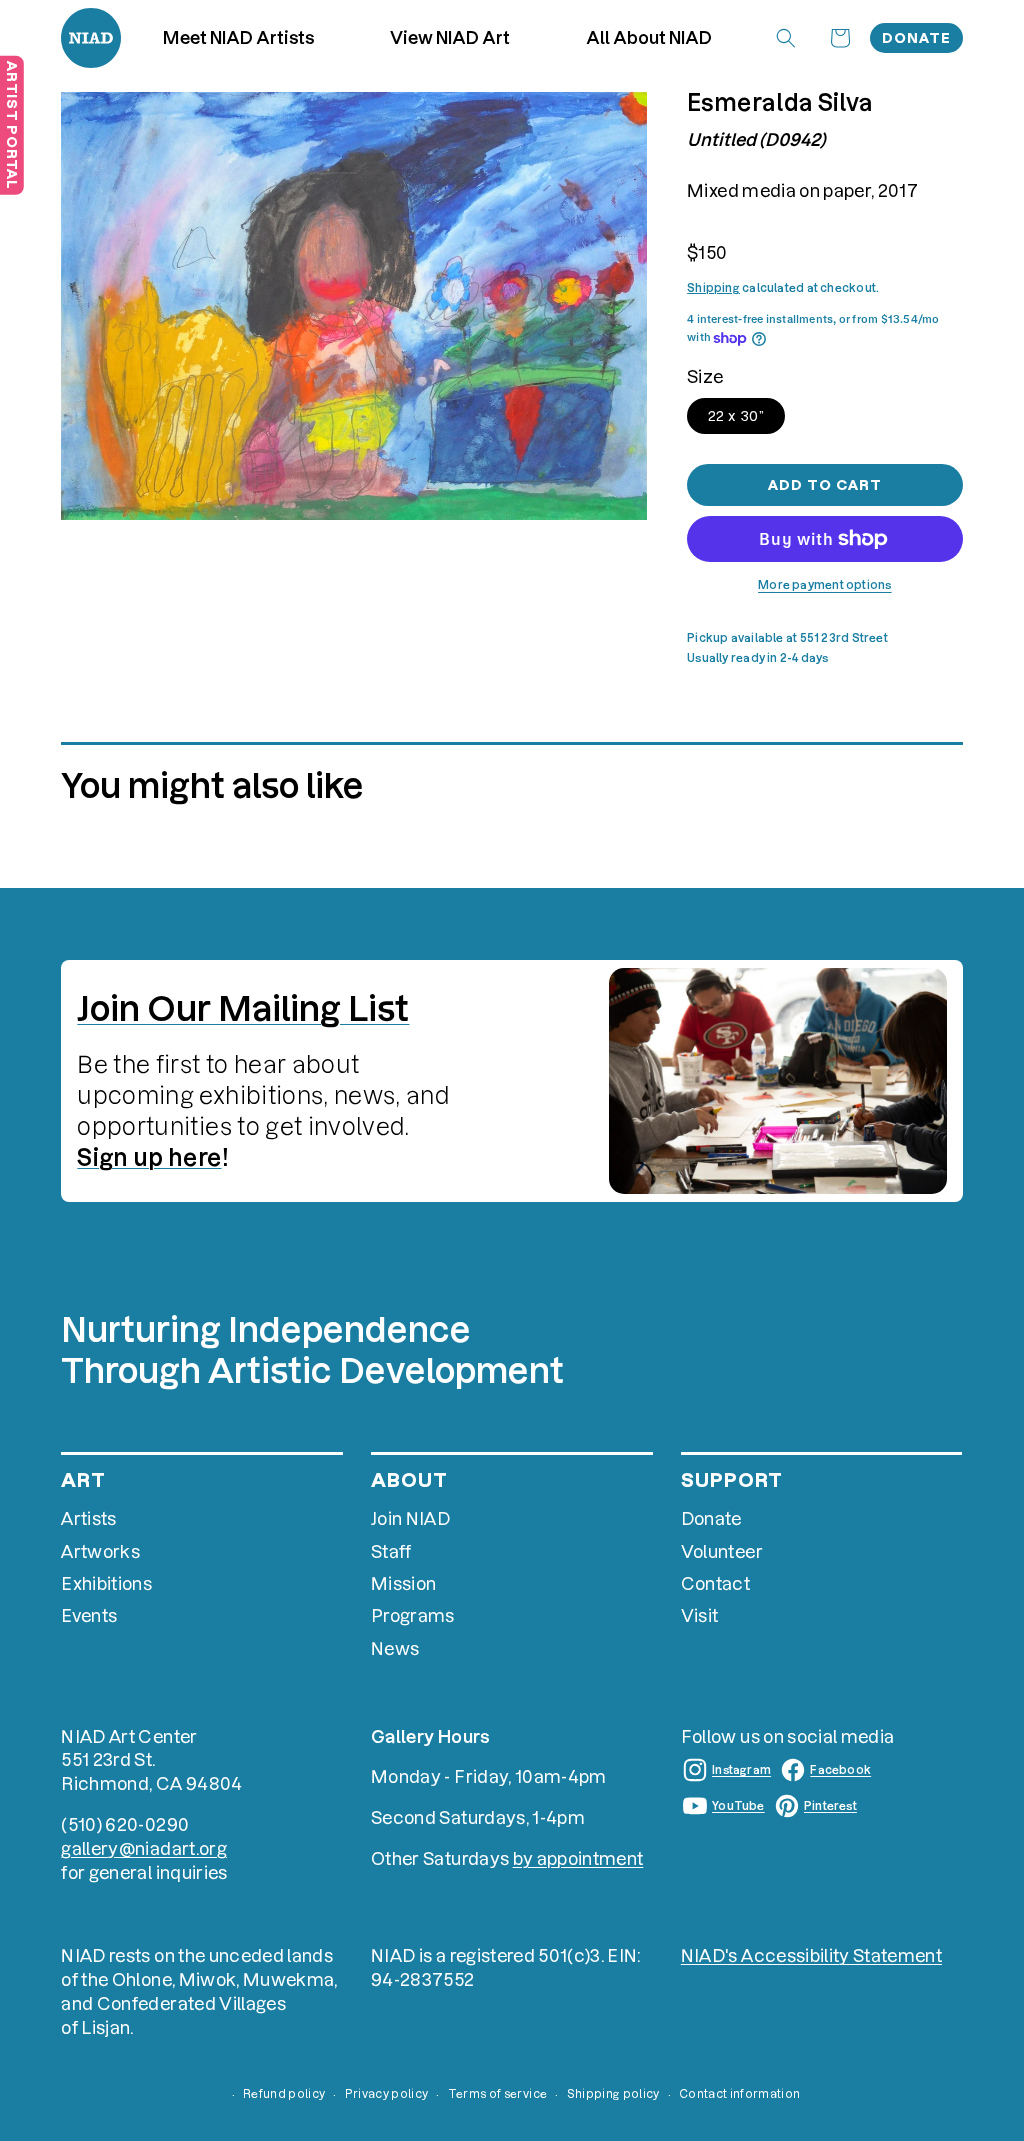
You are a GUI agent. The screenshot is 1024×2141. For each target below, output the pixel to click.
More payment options (824, 585)
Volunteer (722, 1551)
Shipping (713, 288)
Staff (391, 1551)
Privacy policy (387, 2094)
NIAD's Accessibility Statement (811, 1955)
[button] (450, 38)
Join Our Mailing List (243, 1008)
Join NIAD (410, 1518)
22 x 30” (736, 416)
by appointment (578, 1858)
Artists (88, 1518)
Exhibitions (106, 1583)
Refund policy (284, 2094)
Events (89, 1615)
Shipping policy (613, 2094)
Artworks (100, 1551)
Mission (403, 1583)
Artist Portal (12, 125)
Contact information (739, 2094)
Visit (700, 1615)
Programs (413, 1615)
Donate (916, 38)
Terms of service (497, 2094)
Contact (715, 1583)
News (395, 1648)
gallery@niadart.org (143, 1848)
